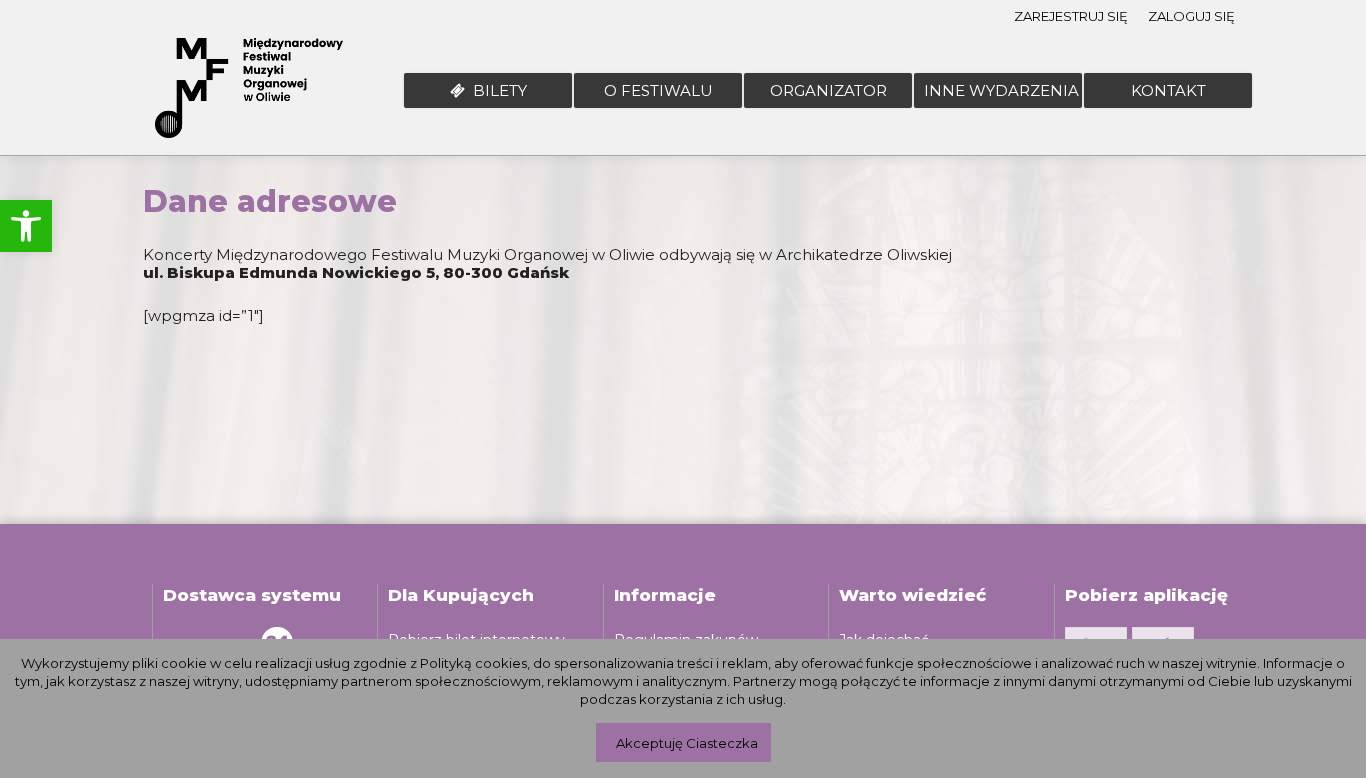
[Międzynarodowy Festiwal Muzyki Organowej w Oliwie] (248, 90)
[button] (26, 226)
